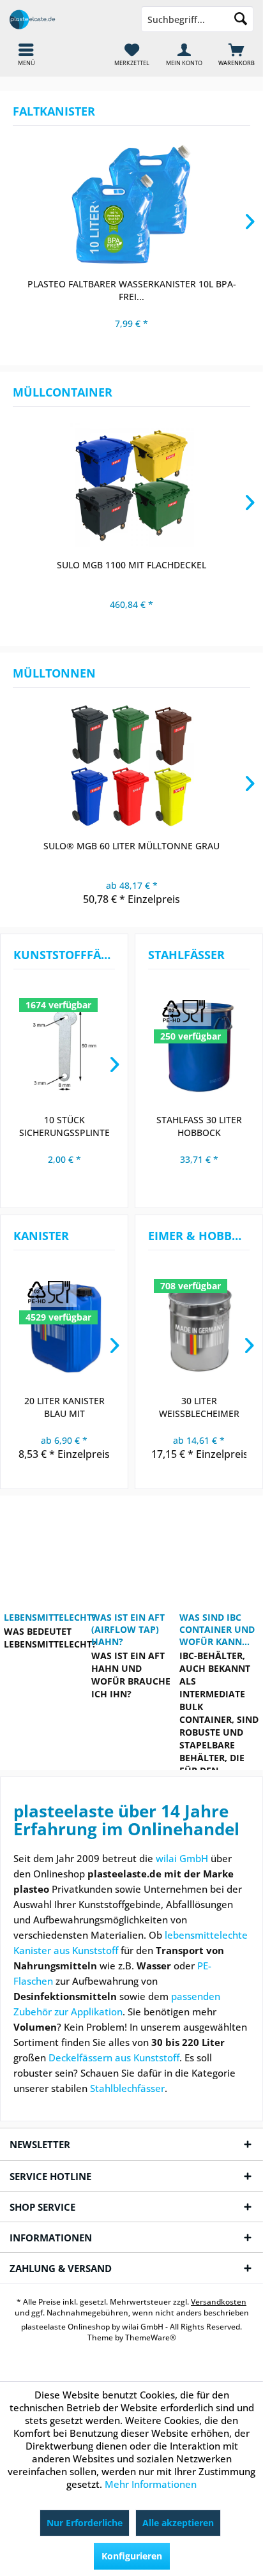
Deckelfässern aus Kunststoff (114, 2057)
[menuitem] (237, 54)
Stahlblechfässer (127, 2088)
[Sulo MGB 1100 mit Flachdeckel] (131, 485)
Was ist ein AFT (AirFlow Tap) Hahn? (128, 1629)
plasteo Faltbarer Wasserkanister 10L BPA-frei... (132, 290)
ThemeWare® (151, 2337)
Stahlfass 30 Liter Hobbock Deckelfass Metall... (199, 1126)
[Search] (241, 19)
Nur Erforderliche (85, 2523)
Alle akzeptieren (178, 2523)
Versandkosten (219, 2302)
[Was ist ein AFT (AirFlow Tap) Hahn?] (131, 1550)
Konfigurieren (132, 2556)
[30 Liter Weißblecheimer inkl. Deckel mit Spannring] (199, 1328)
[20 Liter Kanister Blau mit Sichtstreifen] (64, 1328)
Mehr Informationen (151, 2484)
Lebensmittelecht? (44, 1617)
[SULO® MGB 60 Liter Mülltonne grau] (131, 766)
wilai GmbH (182, 1858)
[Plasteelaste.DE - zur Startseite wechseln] (66, 19)
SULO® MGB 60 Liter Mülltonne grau (131, 846)
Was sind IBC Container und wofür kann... (217, 1629)
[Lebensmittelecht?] (44, 1550)
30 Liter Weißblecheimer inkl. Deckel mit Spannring (199, 1407)
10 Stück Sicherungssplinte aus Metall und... (64, 1126)
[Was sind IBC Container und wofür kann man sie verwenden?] (219, 1550)
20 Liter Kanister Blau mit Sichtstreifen (64, 1407)
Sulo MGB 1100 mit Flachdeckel (131, 565)
